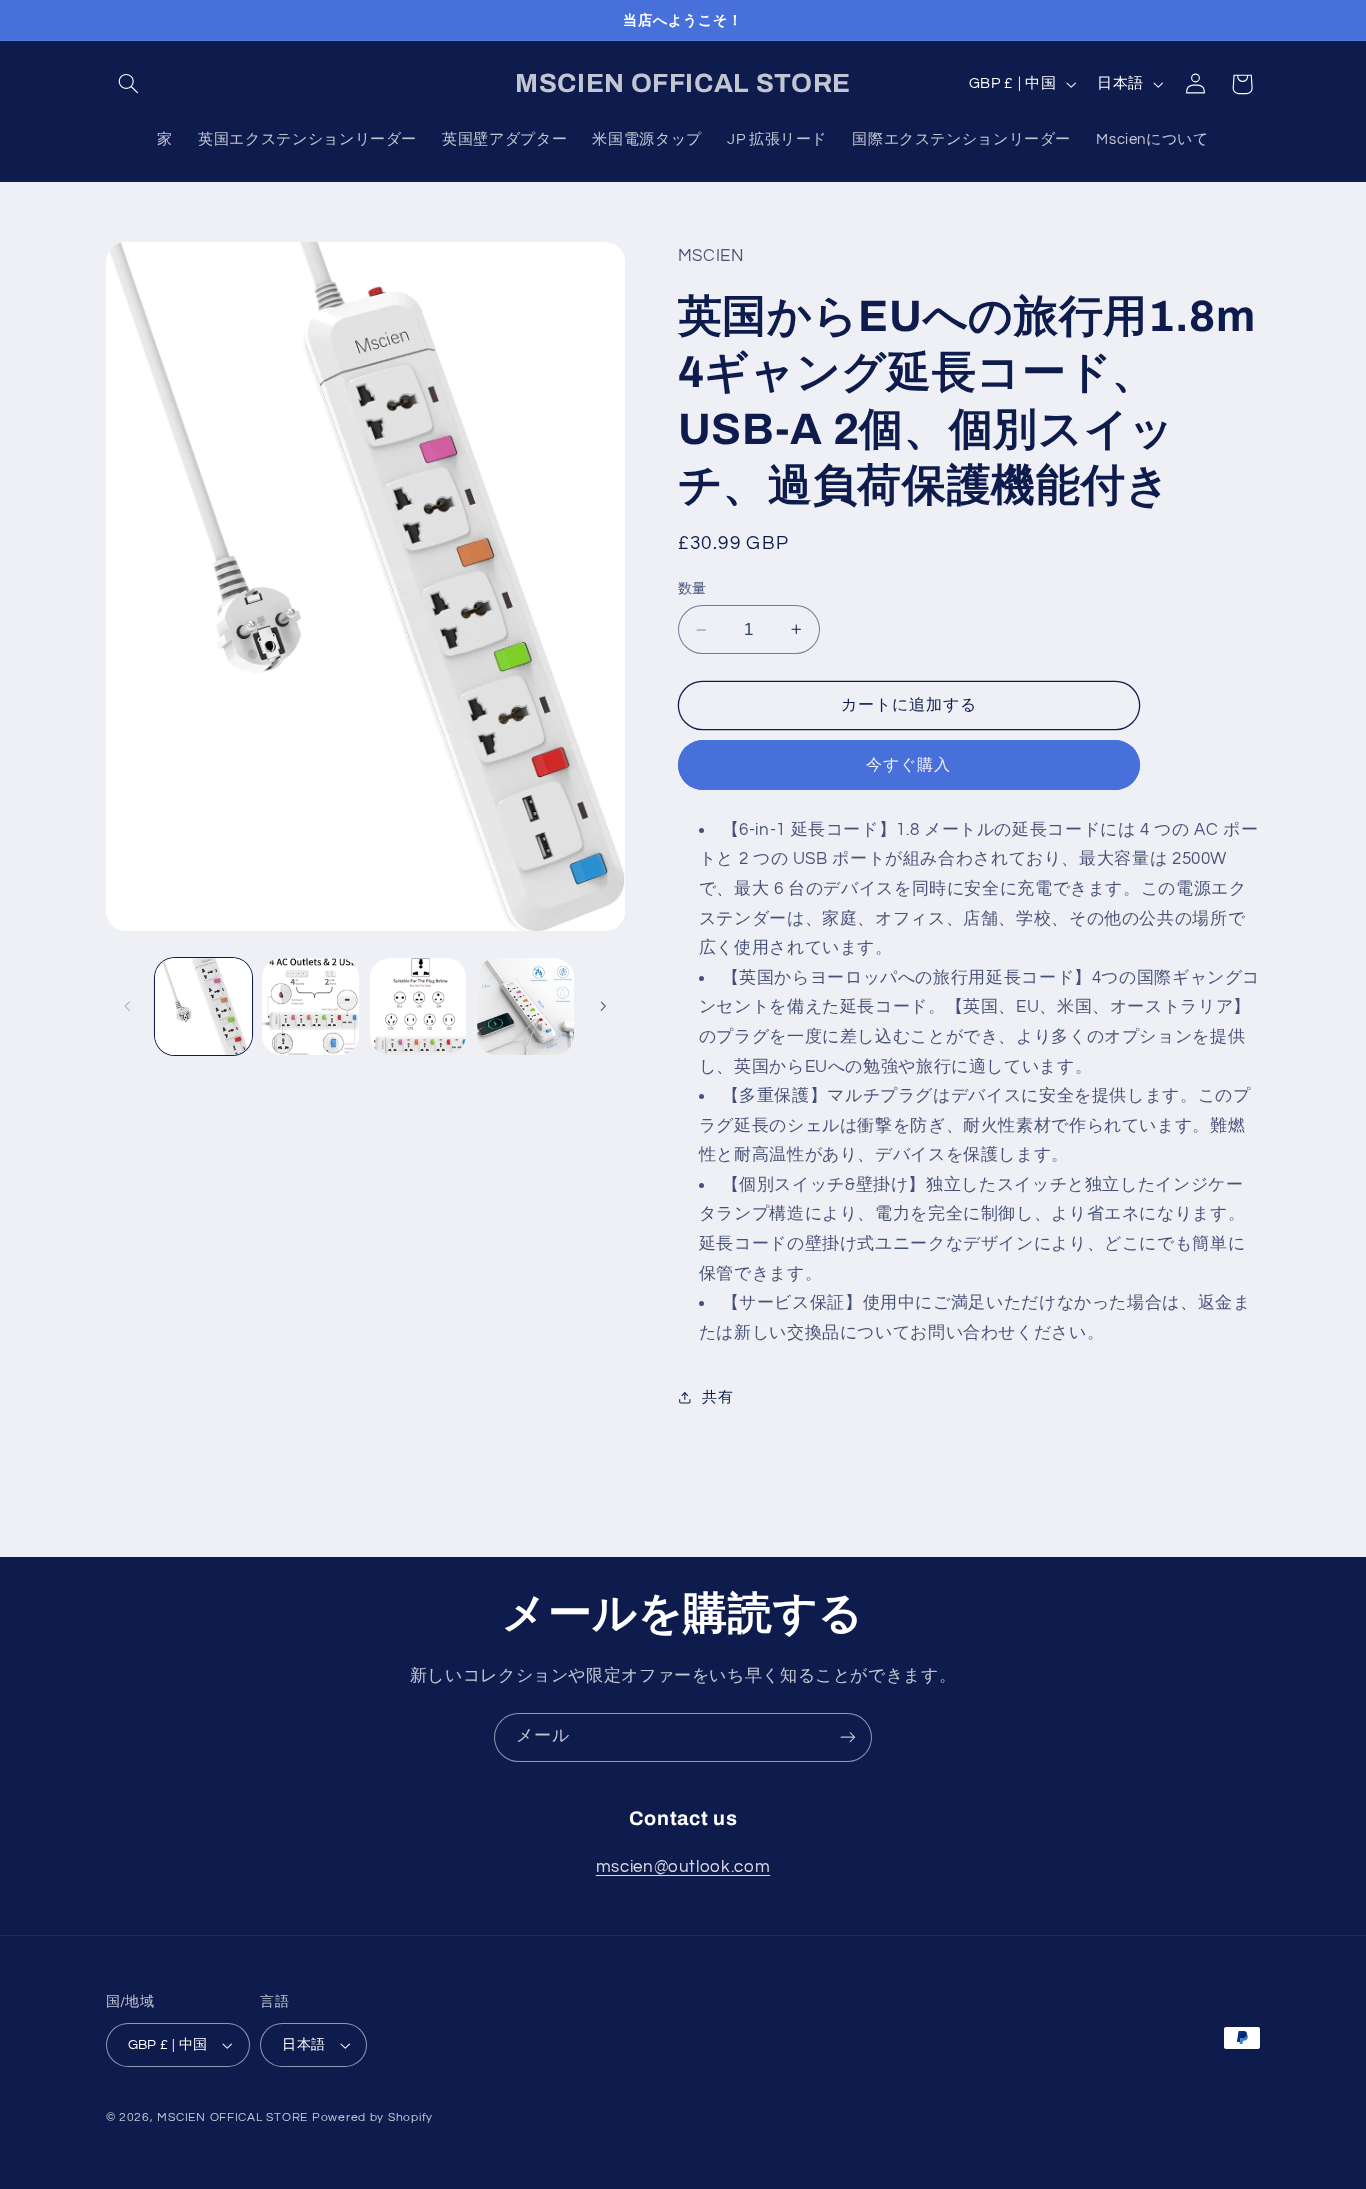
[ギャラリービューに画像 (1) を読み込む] (203, 1006)
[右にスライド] (603, 1006)
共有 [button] (717, 1397)
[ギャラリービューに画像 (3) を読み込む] (418, 1006)
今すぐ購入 (908, 765)
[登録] (848, 1737)
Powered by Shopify (372, 2117)
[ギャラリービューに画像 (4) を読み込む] (525, 1006)
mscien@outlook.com (683, 1867)
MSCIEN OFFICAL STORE (232, 2117)
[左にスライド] (128, 1006)
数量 (692, 589)
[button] (129, 84)
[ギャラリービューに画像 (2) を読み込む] (310, 1006)
